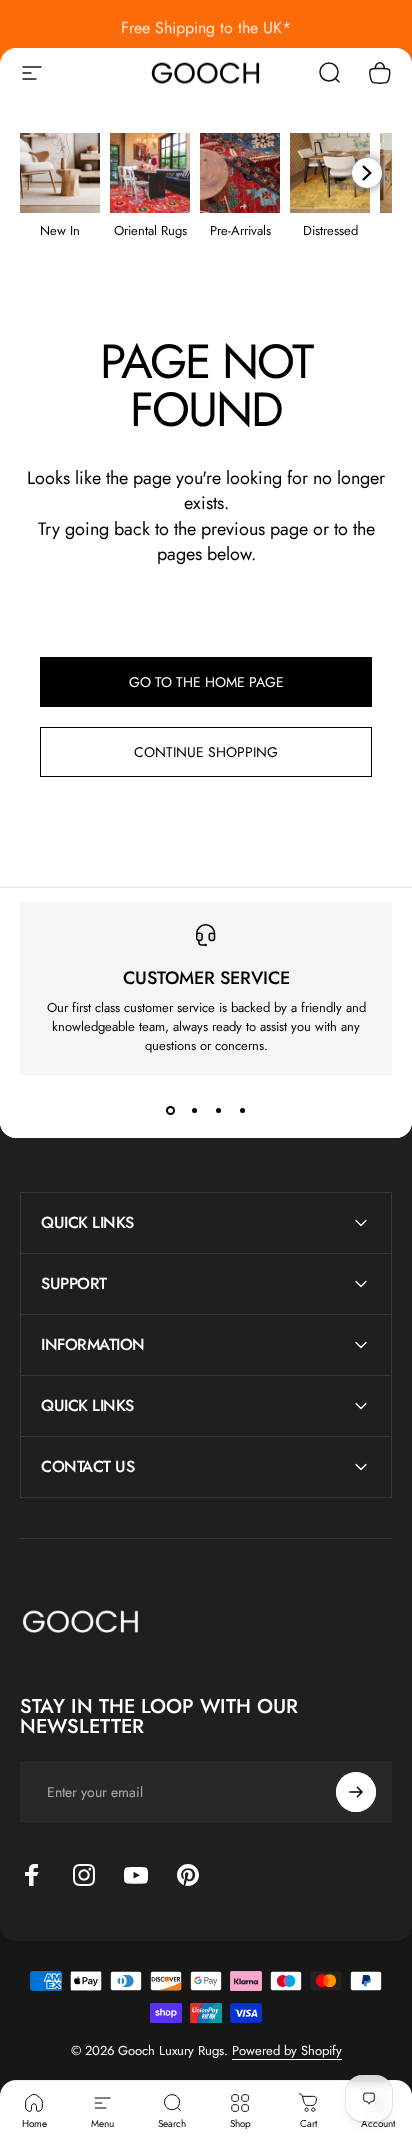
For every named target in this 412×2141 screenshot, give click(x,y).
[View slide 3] (218, 1111)
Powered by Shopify (287, 2050)
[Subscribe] (356, 1792)
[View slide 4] (242, 1111)
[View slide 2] (194, 1111)
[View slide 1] (170, 1111)
